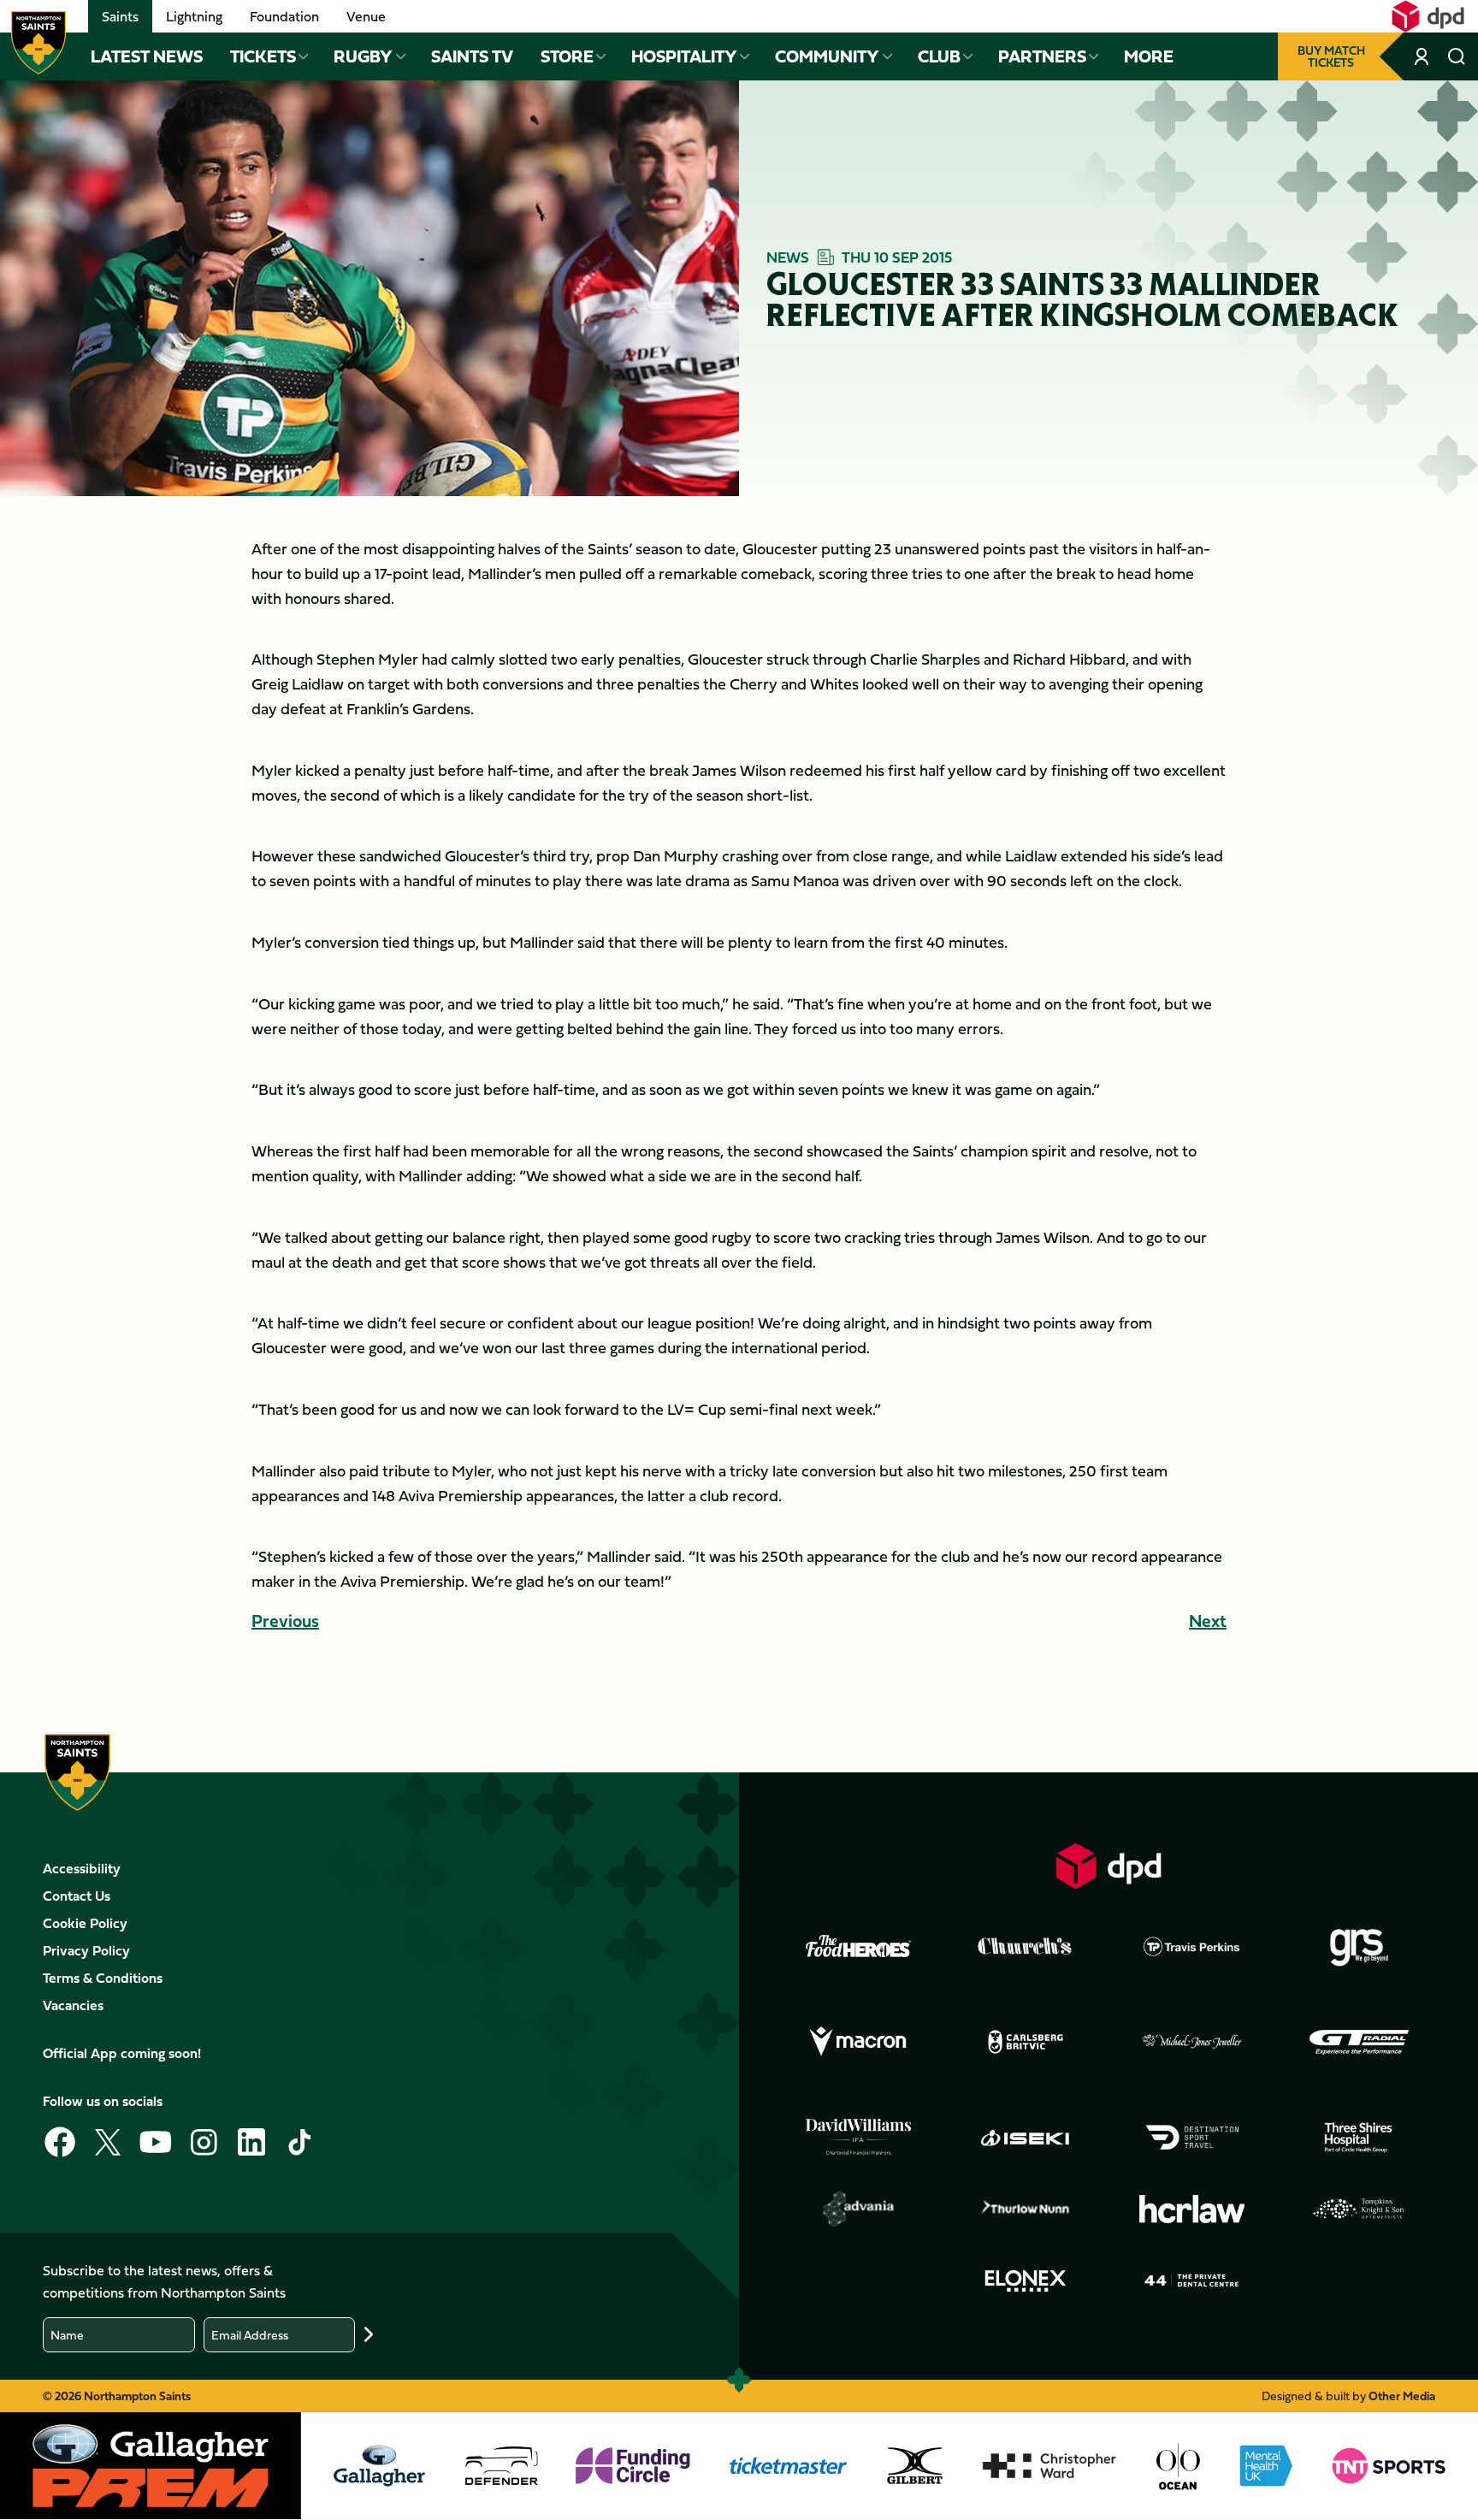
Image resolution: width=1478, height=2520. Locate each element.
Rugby (363, 56)
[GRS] (1359, 1946)
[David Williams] (859, 2137)
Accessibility (82, 1868)
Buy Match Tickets (1331, 56)
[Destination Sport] (1192, 2138)
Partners (1042, 56)
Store (567, 56)
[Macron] (859, 2042)
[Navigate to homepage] (38, 43)
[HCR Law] (1192, 2209)
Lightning (194, 16)
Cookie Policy (85, 1923)
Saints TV (472, 56)
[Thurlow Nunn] (1026, 2209)
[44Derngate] (1192, 2280)
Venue (366, 16)
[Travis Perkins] (1192, 1946)
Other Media (1402, 2396)
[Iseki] (1026, 2138)
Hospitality (684, 56)
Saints (120, 16)
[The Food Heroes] (859, 1946)
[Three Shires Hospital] (1359, 2138)
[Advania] (859, 2209)
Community (827, 56)
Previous (285, 1621)
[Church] (1026, 1946)
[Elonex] (1026, 2280)
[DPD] (1108, 1866)
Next (1208, 1621)
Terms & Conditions (103, 1978)
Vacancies (73, 2005)
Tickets (263, 56)
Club (939, 56)
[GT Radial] (1359, 2042)
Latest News (147, 56)
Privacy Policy (86, 1950)
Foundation (284, 16)
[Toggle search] (1456, 56)
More (1149, 56)
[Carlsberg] (1026, 2042)
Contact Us (77, 1896)
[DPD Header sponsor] (1428, 16)
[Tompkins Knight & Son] (1359, 2209)
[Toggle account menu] (1423, 56)
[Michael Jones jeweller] (1192, 2042)
